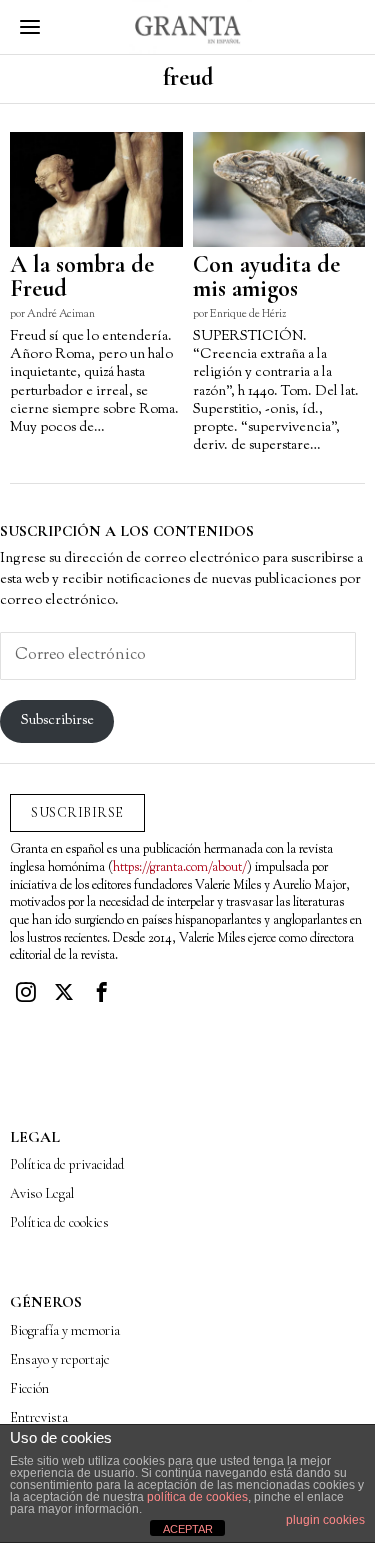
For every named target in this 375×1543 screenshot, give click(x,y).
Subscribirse (57, 721)
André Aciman (61, 314)
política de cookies (197, 1497)
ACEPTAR (188, 1529)
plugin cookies (325, 1520)
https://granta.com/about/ (180, 868)
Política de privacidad (67, 1164)
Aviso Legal (42, 1193)
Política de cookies (59, 1222)
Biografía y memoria (65, 1330)
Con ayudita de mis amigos (266, 277)
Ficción (29, 1388)
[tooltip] (26, 992)
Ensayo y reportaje (60, 1359)
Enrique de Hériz (248, 314)
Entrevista (39, 1417)
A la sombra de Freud (82, 277)
